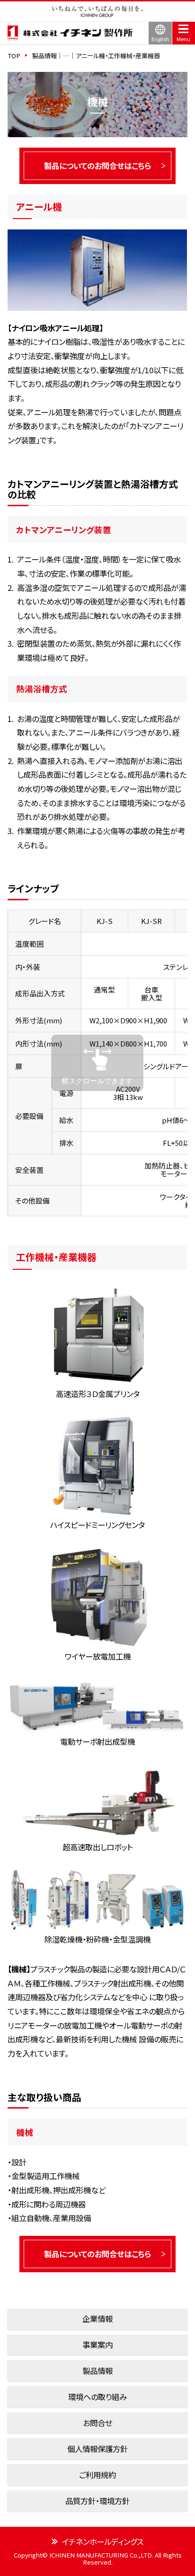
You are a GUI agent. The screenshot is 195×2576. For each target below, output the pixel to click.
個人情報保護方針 (97, 2449)
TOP (14, 56)
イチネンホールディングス (103, 2542)
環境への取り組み (97, 2397)
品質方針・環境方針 (97, 2501)
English (160, 39)
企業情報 (97, 2319)
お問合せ (97, 2423)
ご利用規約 (97, 2475)
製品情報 (97, 2371)
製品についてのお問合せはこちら (97, 166)
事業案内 (97, 2345)
